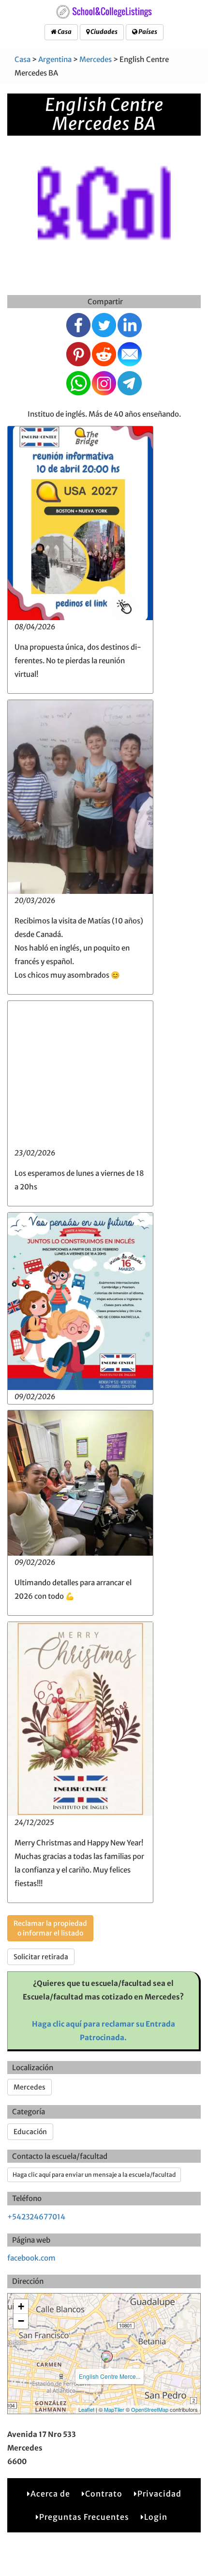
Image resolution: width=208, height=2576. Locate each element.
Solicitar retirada (41, 1957)
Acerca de (50, 2494)
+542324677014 (36, 2217)
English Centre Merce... (110, 2376)
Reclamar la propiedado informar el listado (50, 1928)
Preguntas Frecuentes (84, 2517)
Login (156, 2517)
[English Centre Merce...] (107, 2357)
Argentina (55, 59)
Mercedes (96, 59)
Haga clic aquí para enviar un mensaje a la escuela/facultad (94, 2175)
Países (147, 32)
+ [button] (21, 2306)
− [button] (21, 2321)
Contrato (104, 2494)
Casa (64, 32)
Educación (30, 2132)
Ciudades (104, 32)
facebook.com (31, 2258)
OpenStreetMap (150, 2409)
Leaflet (86, 2409)
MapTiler (114, 2409)
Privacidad (159, 2494)
